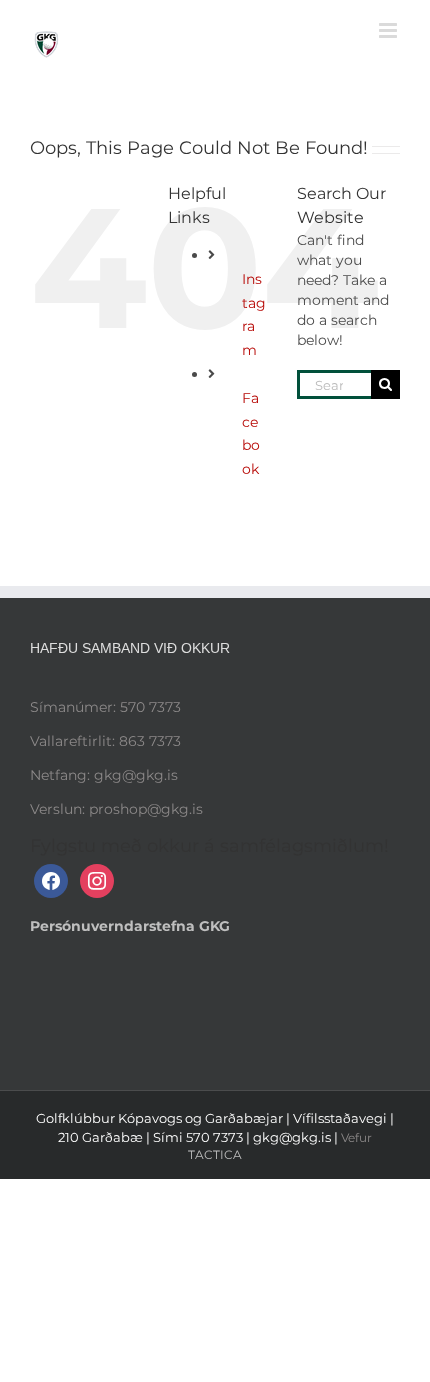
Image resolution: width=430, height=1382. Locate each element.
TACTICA (215, 1154)
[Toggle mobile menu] (389, 30)
